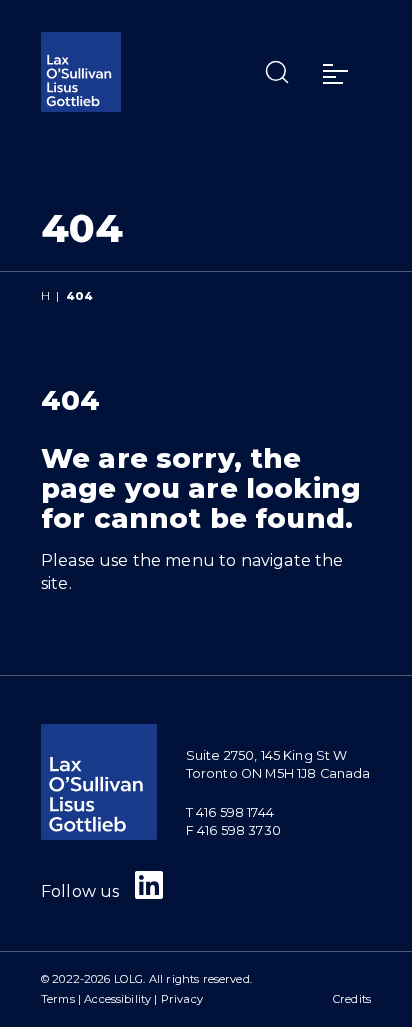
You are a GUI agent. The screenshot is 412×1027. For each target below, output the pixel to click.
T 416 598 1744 (230, 812)
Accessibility (117, 999)
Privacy (182, 999)
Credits (352, 999)
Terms (58, 999)
